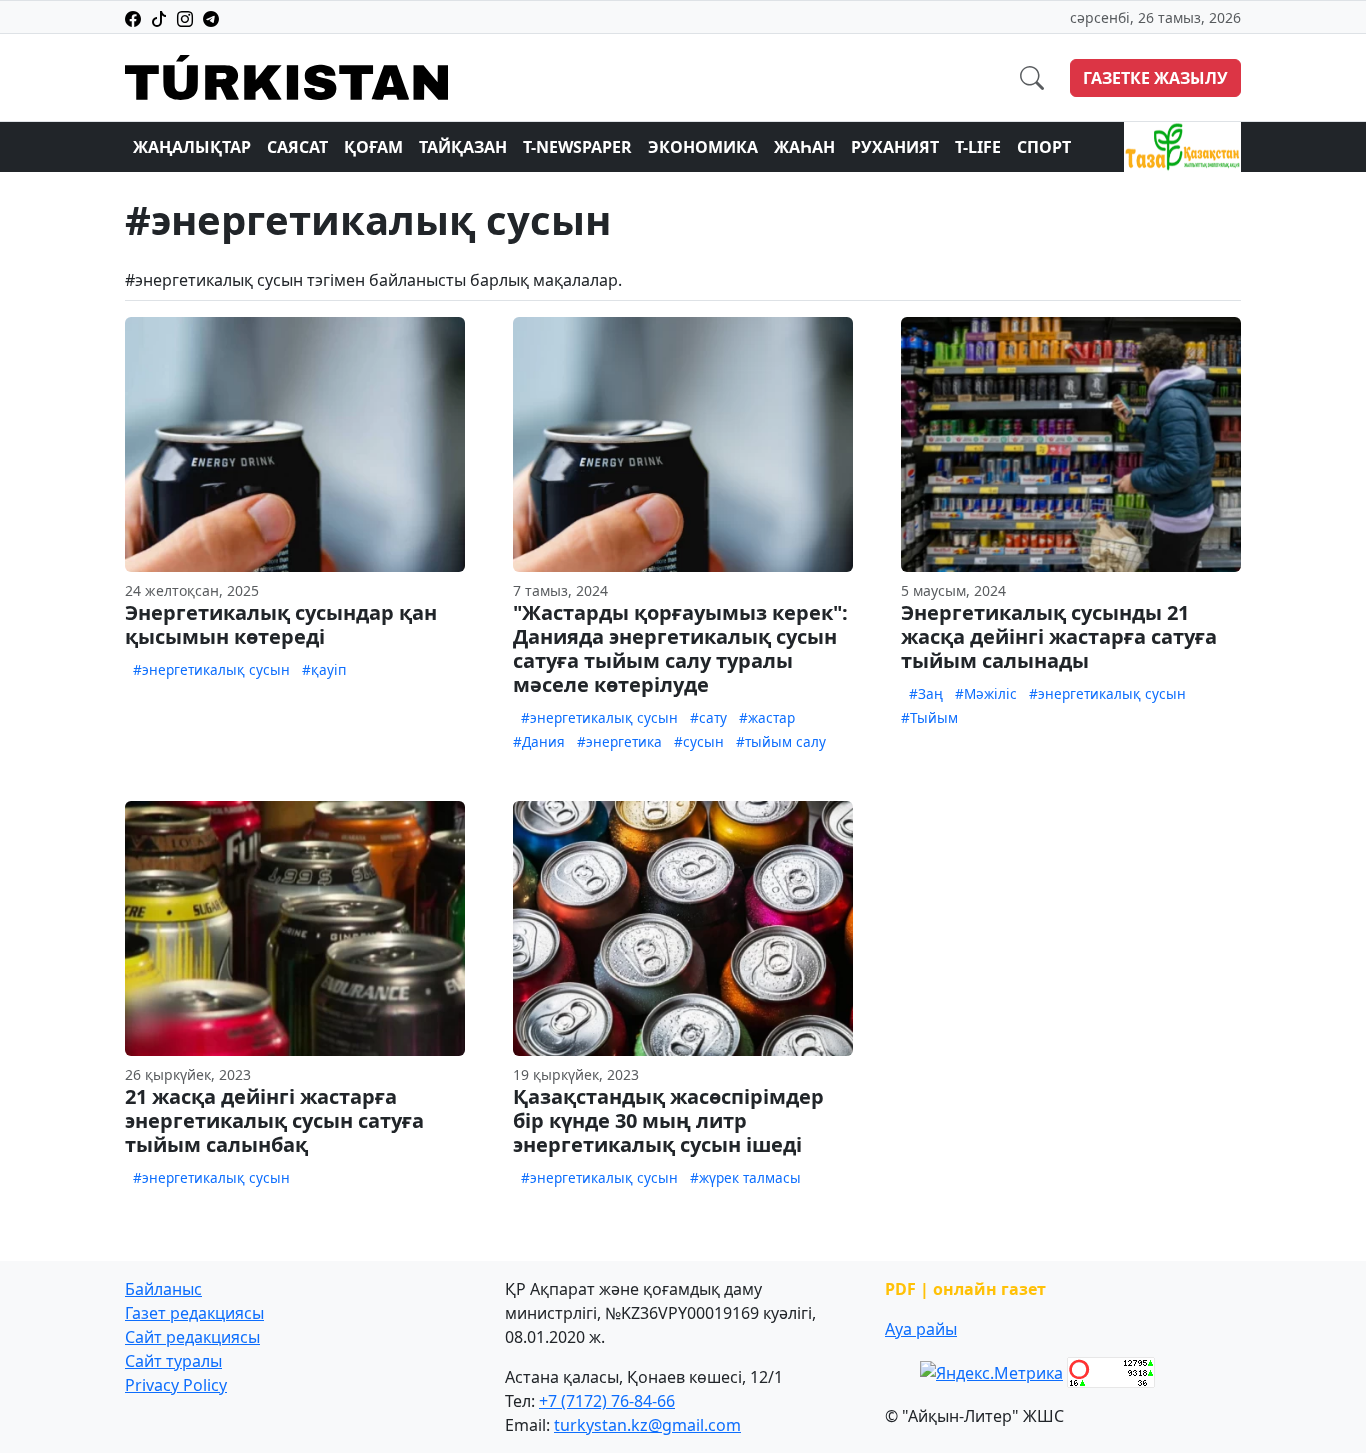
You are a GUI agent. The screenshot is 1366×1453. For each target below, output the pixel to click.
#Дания (539, 741)
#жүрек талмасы (745, 1177)
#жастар (767, 717)
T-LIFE (978, 147)
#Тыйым (929, 717)
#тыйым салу (781, 741)
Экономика (703, 147)
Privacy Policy (176, 1385)
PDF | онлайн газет (965, 1289)
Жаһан (804, 147)
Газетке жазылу (1155, 78)
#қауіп (324, 669)
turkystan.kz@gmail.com (647, 1425)
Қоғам (373, 147)
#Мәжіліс (986, 693)
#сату (708, 717)
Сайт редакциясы (192, 1337)
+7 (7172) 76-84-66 (607, 1401)
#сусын (699, 741)
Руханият (895, 147)
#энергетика (619, 741)
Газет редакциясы (194, 1313)
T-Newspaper (577, 147)
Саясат (297, 147)
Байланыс (163, 1289)
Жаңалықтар (192, 147)
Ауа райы (921, 1329)
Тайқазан (463, 147)
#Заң (926, 693)
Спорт (1044, 147)
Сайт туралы (173, 1361)
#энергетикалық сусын (211, 669)
